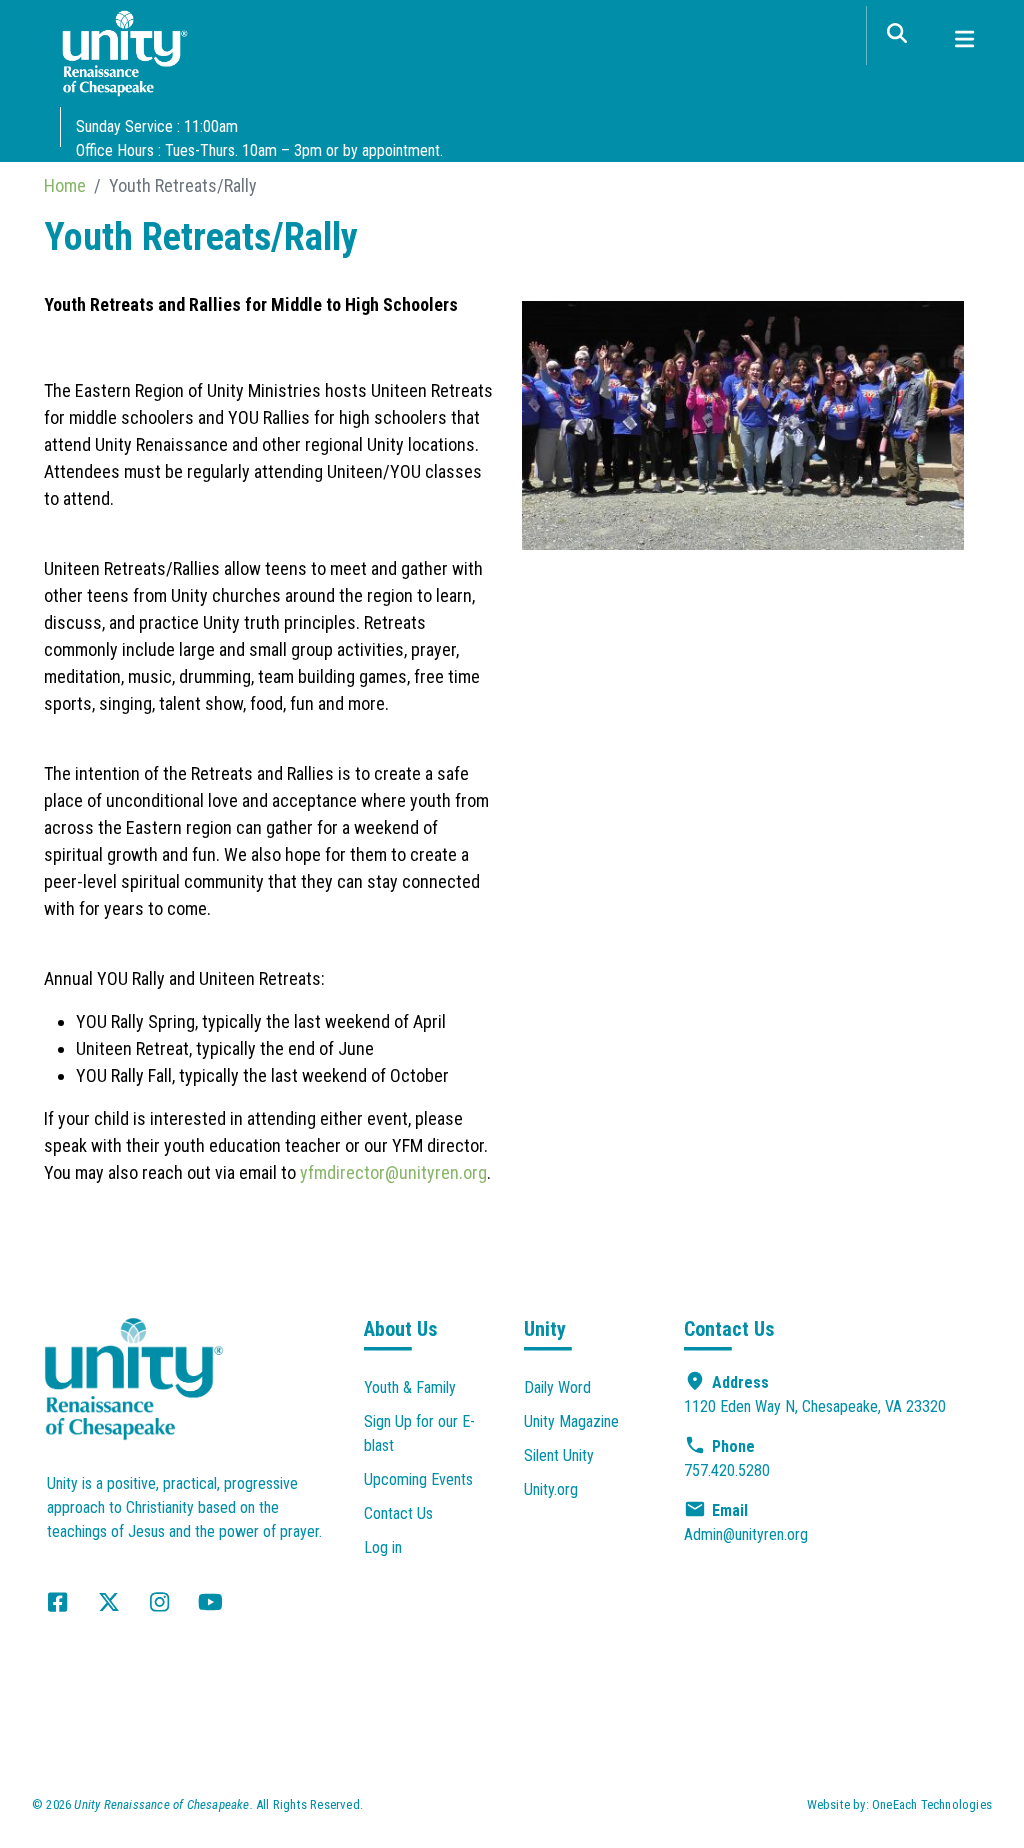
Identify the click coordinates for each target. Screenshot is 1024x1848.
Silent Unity (559, 1455)
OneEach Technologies (932, 1804)
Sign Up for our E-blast (419, 1433)
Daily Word (557, 1387)
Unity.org (551, 1489)
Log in (383, 1547)
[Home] (125, 58)
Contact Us (398, 1513)
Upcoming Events (418, 1479)
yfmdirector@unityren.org (393, 1172)
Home (65, 185)
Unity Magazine (571, 1421)
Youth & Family (410, 1387)
